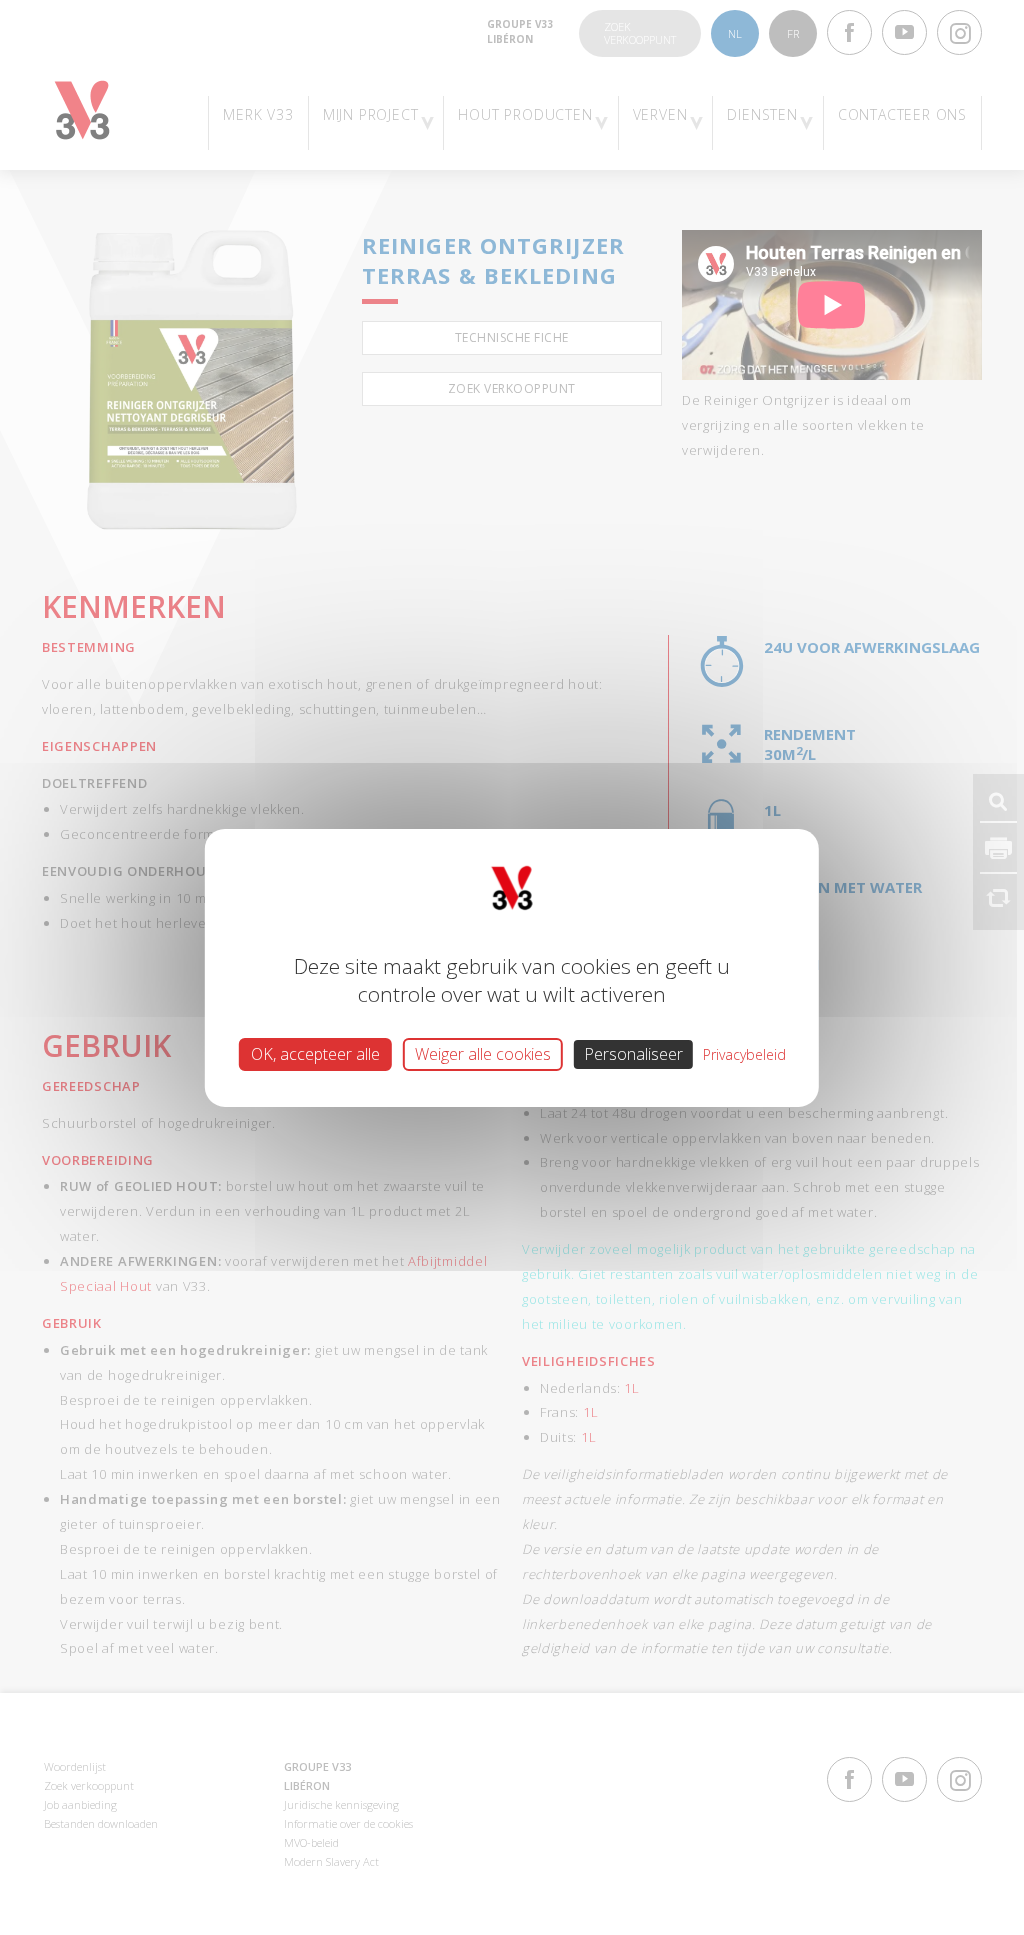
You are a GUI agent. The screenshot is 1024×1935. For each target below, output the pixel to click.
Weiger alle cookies (483, 1053)
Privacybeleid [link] (744, 1053)
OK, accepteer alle (315, 1053)
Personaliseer (633, 1053)
